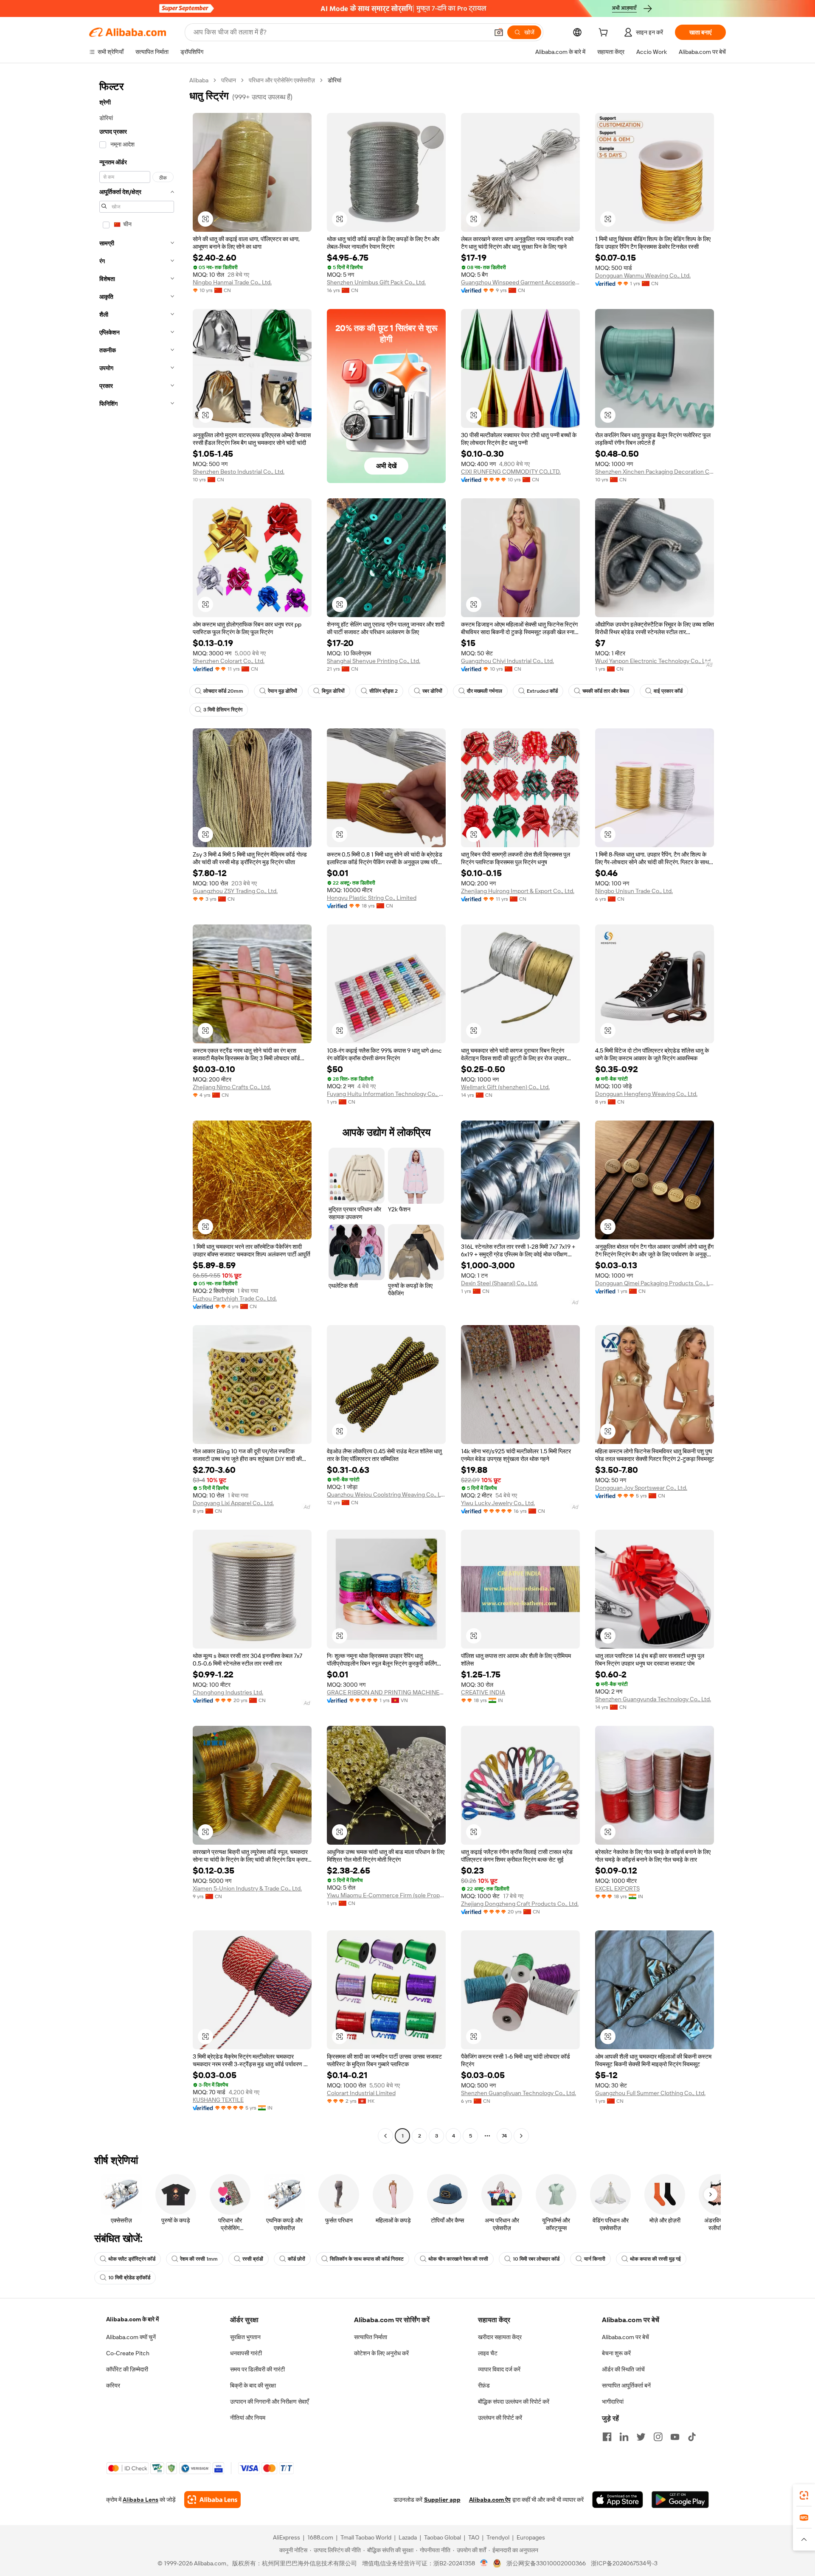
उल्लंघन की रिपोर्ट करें (500, 2418)
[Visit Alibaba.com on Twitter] (641, 2437)
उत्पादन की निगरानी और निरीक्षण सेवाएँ (269, 2402)
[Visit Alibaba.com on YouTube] (675, 2437)
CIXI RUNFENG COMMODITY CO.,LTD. (511, 472)
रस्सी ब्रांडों (253, 2259)
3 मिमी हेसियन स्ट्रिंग (223, 710)
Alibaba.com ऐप (490, 2500)
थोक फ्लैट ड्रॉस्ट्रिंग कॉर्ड (132, 2259)
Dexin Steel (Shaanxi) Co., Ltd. (499, 1283)
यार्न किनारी (595, 2259)
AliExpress (287, 2537)
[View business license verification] (484, 2563)
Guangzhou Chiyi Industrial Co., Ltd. (507, 661)
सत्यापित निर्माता (371, 2337)
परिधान (229, 80)
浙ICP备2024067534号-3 (624, 2563)
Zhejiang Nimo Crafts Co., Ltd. (232, 1087)
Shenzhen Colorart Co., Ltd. (229, 661)
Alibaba (199, 80)
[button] (499, 32)
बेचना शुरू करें (616, 2353)
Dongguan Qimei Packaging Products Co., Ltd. (655, 1283)
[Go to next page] (521, 2136)
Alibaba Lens (141, 2500)
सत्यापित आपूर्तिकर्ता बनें (626, 2385)
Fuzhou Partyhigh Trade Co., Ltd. (235, 1298)
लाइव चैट (488, 2353)
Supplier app (442, 2500)
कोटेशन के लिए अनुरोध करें (381, 2353)
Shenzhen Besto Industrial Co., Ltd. (239, 472)
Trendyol (498, 2537)
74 (504, 2136)
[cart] (605, 34)
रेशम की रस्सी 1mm (199, 2259)
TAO (474, 2537)
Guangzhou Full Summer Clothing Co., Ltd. (650, 2093)
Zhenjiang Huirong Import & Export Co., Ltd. (518, 891)
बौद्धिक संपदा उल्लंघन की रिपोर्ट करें (514, 2402)
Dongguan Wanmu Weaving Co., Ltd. (643, 275)
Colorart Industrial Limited (361, 2093)
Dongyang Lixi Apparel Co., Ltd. (233, 1503)
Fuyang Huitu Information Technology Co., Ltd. (386, 1094)
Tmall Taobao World (366, 2537)
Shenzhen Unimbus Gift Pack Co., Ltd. (376, 282)
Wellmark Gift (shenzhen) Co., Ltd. (505, 1087)
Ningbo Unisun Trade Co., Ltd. (634, 891)
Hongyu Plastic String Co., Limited (372, 898)
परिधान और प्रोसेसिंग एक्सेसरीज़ (282, 80)
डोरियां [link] (334, 80)
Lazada (408, 2537)
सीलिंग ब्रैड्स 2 (384, 691)
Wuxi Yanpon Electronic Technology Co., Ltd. (653, 661)
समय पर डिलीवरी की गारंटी (257, 2369)
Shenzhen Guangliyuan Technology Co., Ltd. (519, 2093)
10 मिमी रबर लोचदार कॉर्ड (536, 2259)
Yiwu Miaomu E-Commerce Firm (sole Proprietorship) (386, 1895)
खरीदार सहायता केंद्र (500, 2337)
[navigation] (137, 1109)
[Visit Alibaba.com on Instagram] (658, 2437)
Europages (531, 2537)
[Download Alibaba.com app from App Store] (618, 2500)
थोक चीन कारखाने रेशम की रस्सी (458, 2259)
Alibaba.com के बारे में (132, 2319)
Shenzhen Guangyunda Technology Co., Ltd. (653, 1699)
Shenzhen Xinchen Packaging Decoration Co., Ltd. (655, 472)
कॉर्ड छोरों (296, 2259)
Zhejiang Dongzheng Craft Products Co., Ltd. (520, 1904)
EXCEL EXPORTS (617, 1888)
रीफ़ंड (484, 2385)
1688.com (320, 2537)
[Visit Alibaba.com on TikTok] (692, 2437)
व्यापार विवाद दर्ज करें (499, 2369)
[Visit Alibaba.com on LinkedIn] (624, 2437)
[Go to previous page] (385, 2136)
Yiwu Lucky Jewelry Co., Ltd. (498, 1503)
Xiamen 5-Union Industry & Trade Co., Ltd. (247, 1888)
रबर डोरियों (432, 691)
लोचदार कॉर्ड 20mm (223, 691)
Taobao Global (443, 2537)
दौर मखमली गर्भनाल (485, 691)
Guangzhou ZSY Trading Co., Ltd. (235, 891)
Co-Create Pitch (128, 2353)
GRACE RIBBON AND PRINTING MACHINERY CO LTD (386, 1692)
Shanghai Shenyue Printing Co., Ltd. (374, 661)
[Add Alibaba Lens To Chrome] (212, 2500)
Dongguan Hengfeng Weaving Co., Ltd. (646, 1094)
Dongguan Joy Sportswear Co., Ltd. (641, 1488)
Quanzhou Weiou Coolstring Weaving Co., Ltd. (386, 1494)
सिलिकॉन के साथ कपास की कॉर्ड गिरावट (367, 2259)
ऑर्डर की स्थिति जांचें (623, 2369)
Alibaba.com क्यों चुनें (131, 2337)
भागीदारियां (613, 2402)
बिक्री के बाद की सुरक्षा (253, 2385)
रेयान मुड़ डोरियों (282, 691)
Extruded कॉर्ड (542, 691)
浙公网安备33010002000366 (546, 2563)
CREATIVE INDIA (483, 1692)
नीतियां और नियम (248, 2418)
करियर (113, 2385)
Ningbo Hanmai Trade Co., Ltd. (232, 282)
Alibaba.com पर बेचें (625, 2337)
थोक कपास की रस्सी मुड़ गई (655, 2259)
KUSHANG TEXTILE (218, 2100)
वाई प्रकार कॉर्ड (668, 691)
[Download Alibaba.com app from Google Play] (680, 2500)
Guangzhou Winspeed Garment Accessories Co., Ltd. (520, 282)
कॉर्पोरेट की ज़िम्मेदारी (127, 2369)
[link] (804, 2495)
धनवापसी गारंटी (246, 2353)
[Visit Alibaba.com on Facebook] (607, 2437)
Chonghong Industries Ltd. (228, 1692)
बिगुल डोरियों (333, 691)
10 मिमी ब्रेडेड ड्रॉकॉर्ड (129, 2278)
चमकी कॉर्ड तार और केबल (606, 691)
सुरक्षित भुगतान (245, 2337)
